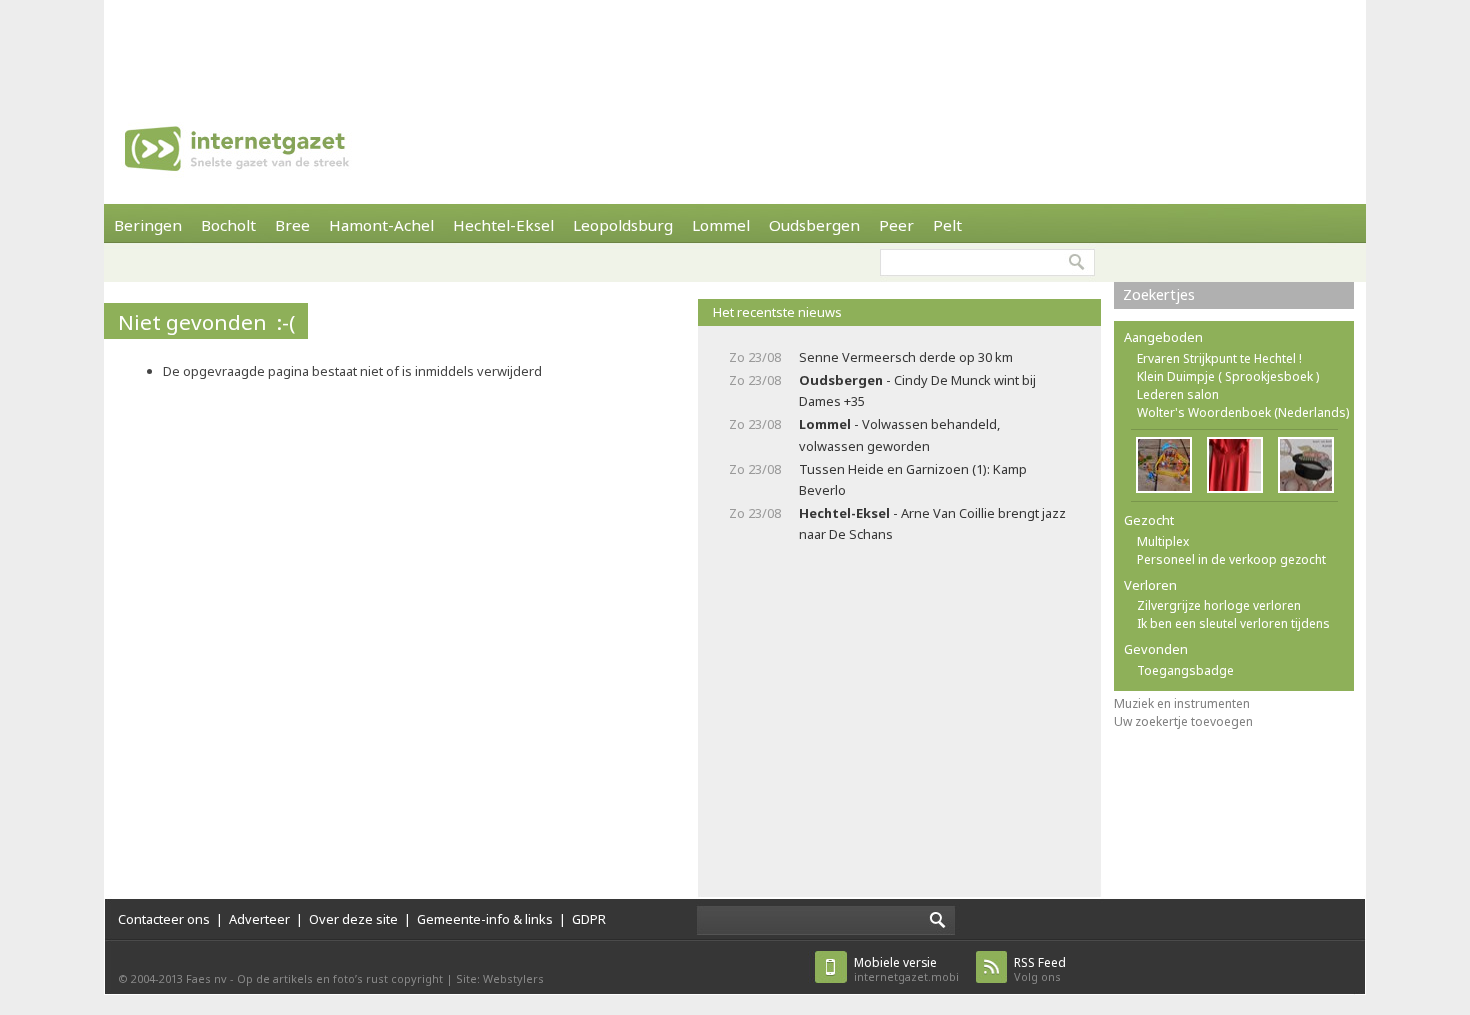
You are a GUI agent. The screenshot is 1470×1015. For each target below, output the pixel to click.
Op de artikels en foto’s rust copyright (340, 978)
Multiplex (1163, 541)
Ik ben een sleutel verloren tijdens (1233, 623)
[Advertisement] (735, 45)
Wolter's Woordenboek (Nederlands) (1243, 412)
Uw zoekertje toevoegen (1183, 721)
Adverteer (259, 919)
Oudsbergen (814, 225)
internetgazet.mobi (906, 969)
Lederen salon (1178, 394)
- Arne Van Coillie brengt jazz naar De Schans (932, 523)
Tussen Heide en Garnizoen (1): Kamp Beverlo (913, 479)
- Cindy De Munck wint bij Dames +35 (917, 390)
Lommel (721, 225)
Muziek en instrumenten (1182, 703)
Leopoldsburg (623, 225)
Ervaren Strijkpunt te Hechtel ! (1219, 358)
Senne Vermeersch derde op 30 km (906, 357)
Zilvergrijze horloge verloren (1219, 605)
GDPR (589, 919)
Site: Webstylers (500, 978)
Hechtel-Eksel (503, 225)
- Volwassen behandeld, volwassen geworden (899, 434)
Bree (292, 225)
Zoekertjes (1159, 294)
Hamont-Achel (381, 225)
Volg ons (1040, 969)
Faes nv (206, 978)
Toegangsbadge (1185, 670)
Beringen (148, 225)
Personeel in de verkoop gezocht (1231, 559)
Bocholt (228, 225)
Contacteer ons (164, 919)
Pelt (947, 225)
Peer (896, 225)
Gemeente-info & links (485, 919)
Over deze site (353, 919)
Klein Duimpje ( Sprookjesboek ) (1228, 376)
